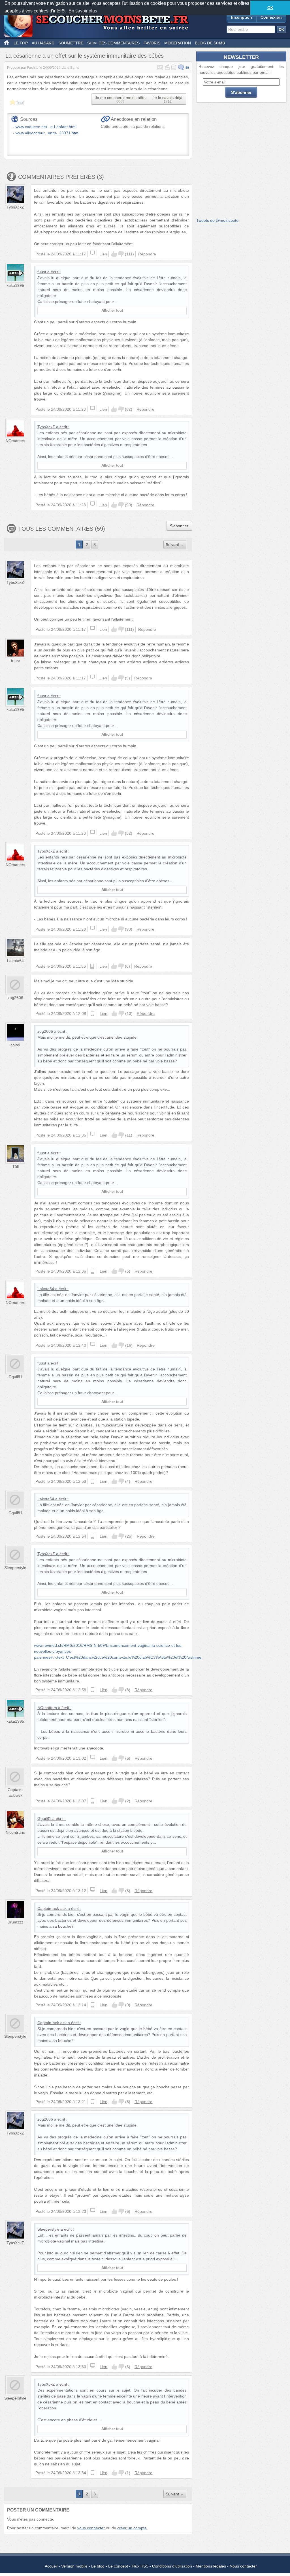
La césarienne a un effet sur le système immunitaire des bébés (85, 56)
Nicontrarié (15, 1832)
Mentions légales (211, 2566)
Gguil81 (15, 1377)
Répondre (147, 254)
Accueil (51, 2566)
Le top (21, 43)
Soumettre (71, 43)
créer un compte (132, 2528)
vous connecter (91, 2528)
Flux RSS (140, 2566)
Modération (178, 43)
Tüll (15, 1167)
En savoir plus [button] (83, 11)
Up (114, 254)
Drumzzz (15, 1922)
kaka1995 (15, 285)
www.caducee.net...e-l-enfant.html (46, 127)
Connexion (271, 17)
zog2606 (15, 998)
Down (121, 254)
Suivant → (175, 545)
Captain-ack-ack (52, 1908)
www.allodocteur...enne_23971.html (47, 133)
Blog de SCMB (210, 43)
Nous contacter (243, 2566)
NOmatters (15, 441)
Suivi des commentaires (113, 43)
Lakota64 (15, 961)
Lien (103, 254)
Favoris (152, 43)
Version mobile (74, 2566)
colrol (15, 1045)
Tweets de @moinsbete (217, 220)
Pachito (33, 68)
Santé (75, 68)
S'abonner (179, 526)
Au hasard (43, 43)
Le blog (98, 2566)
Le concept (118, 2566)
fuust (42, 272)
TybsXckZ (15, 207)
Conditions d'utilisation (172, 2566)
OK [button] (270, 8)
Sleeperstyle (15, 1568)
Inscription (242, 17)
